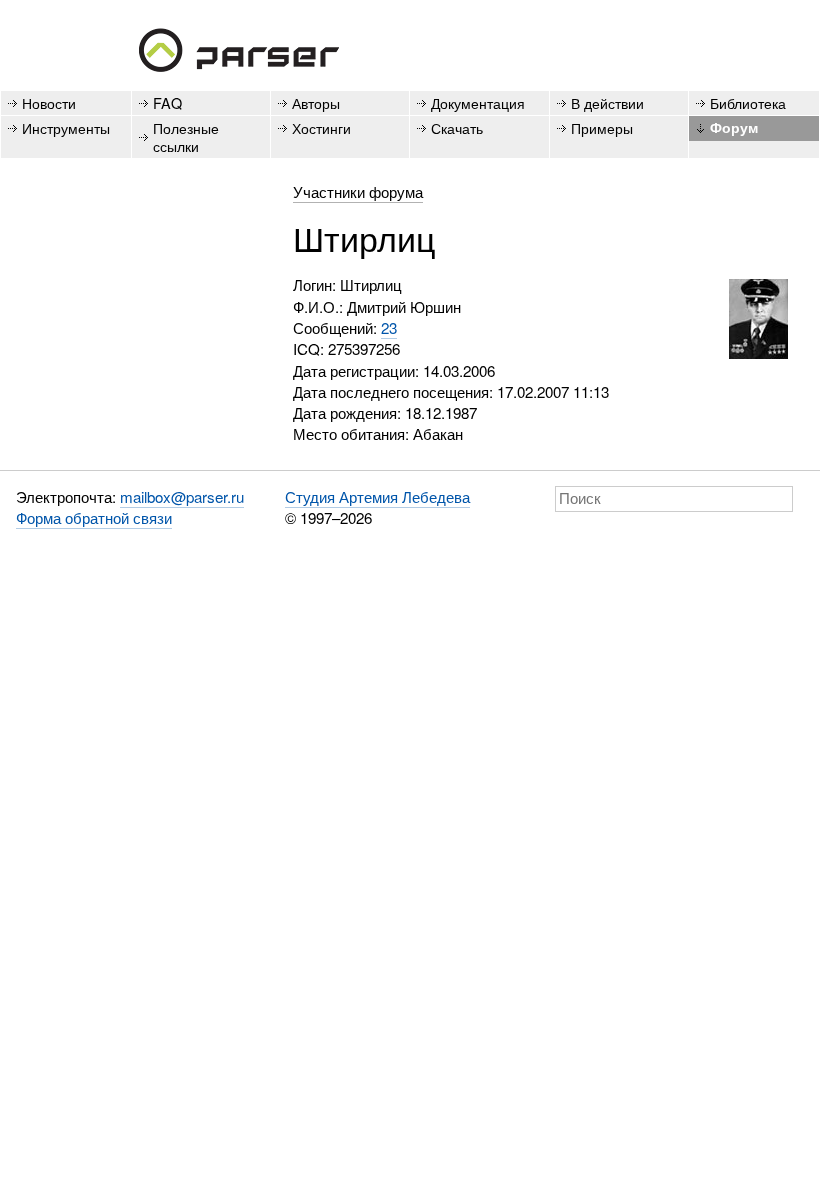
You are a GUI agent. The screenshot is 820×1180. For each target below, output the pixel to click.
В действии (607, 102)
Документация (478, 102)
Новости (49, 102)
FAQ (167, 102)
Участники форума (358, 191)
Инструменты (66, 127)
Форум (734, 127)
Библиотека (748, 102)
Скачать (457, 127)
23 (389, 327)
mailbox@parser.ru (182, 496)
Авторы (316, 102)
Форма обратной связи (94, 517)
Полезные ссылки (186, 136)
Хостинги (321, 127)
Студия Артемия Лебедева (377, 496)
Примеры (602, 127)
